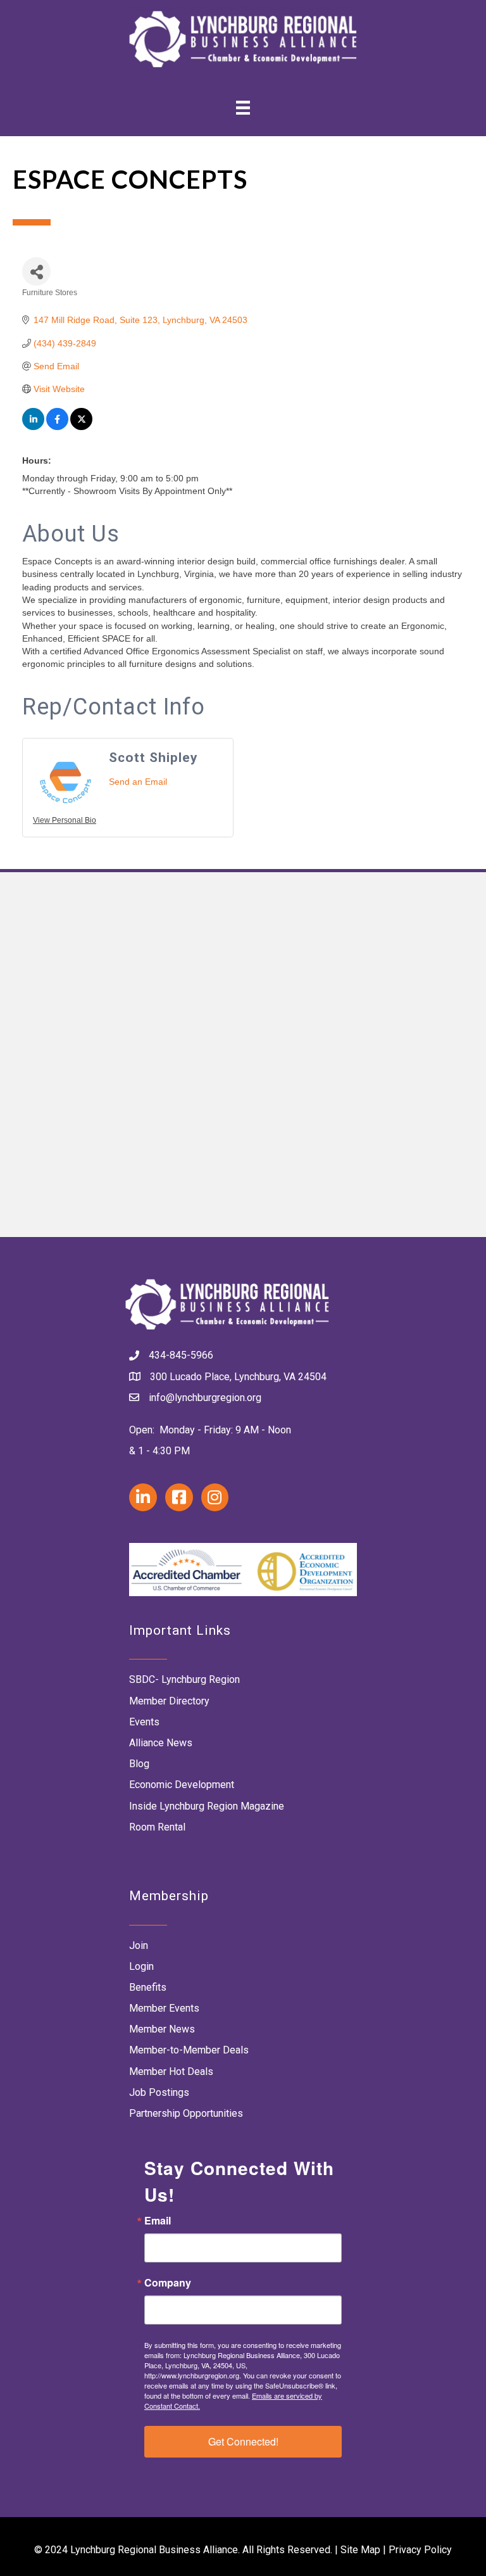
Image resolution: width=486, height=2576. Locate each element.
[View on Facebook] (57, 427)
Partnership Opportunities (186, 2113)
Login (141, 1966)
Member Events (164, 2008)
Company (168, 2283)
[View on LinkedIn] (33, 427)
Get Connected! (243, 2441)
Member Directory (169, 1701)
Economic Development (182, 1785)
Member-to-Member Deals (189, 2050)
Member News (162, 2029)
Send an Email (138, 782)
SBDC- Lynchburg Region (184, 1679)
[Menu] (243, 107)
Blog (139, 1764)
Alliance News (161, 1743)
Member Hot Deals (171, 2072)
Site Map (360, 2550)
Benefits (148, 1987)
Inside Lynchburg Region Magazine (207, 1806)
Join (139, 1945)
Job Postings (159, 2092)
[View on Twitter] (81, 427)
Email (158, 2221)
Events (144, 1722)
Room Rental (157, 1827)
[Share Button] (36, 271)
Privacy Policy (420, 2550)
